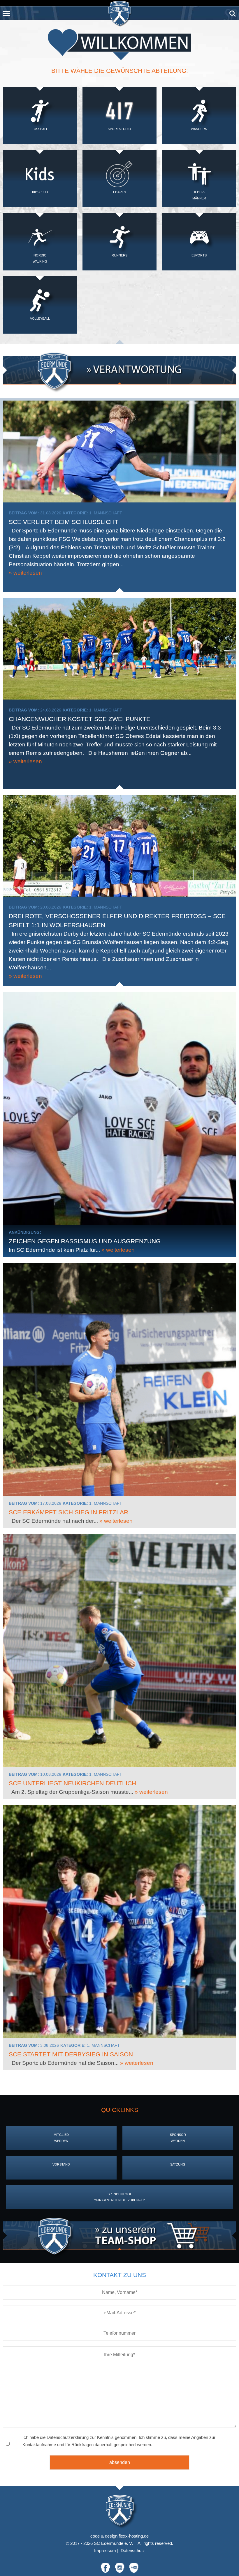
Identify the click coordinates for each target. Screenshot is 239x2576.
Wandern (199, 129)
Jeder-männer (199, 195)
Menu (6, 11)
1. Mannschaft (106, 513)
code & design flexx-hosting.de (119, 2536)
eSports (199, 255)
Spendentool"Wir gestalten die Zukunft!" (119, 2197)
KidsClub (40, 192)
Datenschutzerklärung (68, 2437)
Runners (119, 255)
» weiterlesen (25, 573)
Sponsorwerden (178, 2138)
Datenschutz (133, 2551)
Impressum (105, 2551)
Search (233, 11)
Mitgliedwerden (61, 2138)
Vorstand (61, 2164)
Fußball (40, 129)
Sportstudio (119, 129)
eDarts (119, 192)
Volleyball (40, 318)
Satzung (178, 2164)
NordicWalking (40, 258)
